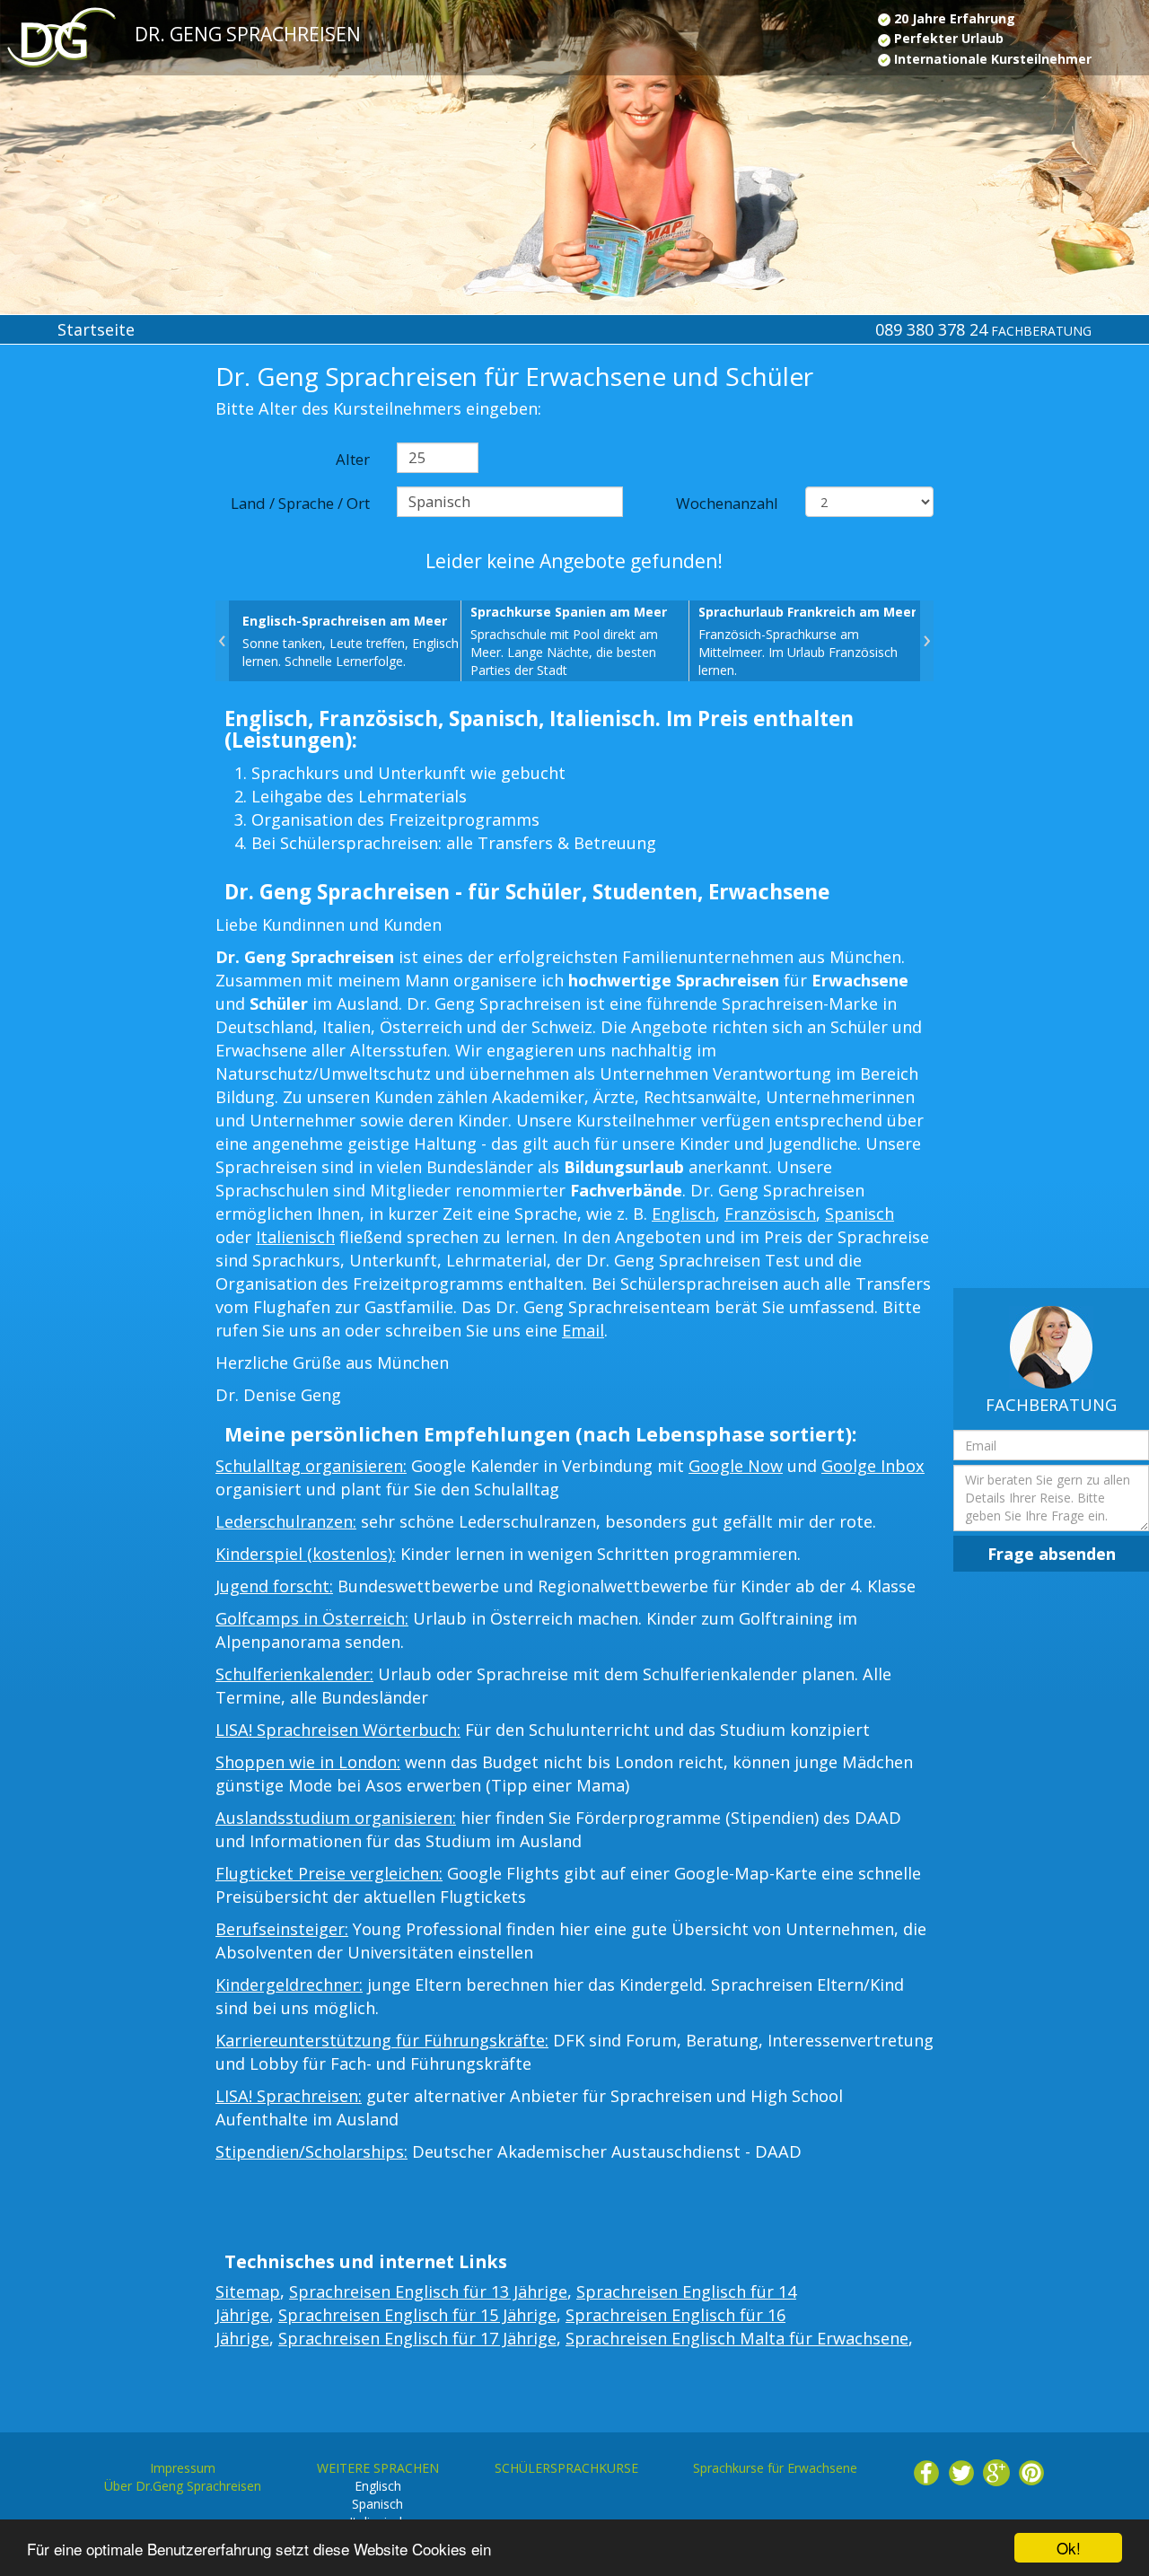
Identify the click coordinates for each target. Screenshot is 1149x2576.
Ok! (1069, 2548)
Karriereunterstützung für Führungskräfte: (382, 2040)
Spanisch (860, 1214)
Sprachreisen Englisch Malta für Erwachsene (737, 2338)
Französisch (770, 1214)
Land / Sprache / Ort (300, 503)
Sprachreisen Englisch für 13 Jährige (428, 2291)
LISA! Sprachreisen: (289, 2096)
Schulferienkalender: (294, 1674)
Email (583, 1330)
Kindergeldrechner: (289, 1985)
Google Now (736, 1466)
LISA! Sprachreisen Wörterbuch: (338, 1730)
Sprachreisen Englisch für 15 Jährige (417, 2315)
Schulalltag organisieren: (311, 1466)
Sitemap (248, 2291)
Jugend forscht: (274, 1586)
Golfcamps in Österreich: (312, 1618)
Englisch (684, 1214)
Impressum (183, 2468)
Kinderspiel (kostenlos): (306, 1554)
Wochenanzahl (727, 503)
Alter (353, 459)
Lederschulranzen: (286, 1521)
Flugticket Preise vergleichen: (329, 1873)
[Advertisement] (96, 657)
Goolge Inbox (873, 1466)
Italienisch (295, 1237)
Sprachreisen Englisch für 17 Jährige (417, 2338)
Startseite (96, 329)
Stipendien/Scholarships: (311, 2151)
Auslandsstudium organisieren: (336, 1818)
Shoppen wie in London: (308, 1762)
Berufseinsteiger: (282, 1929)
